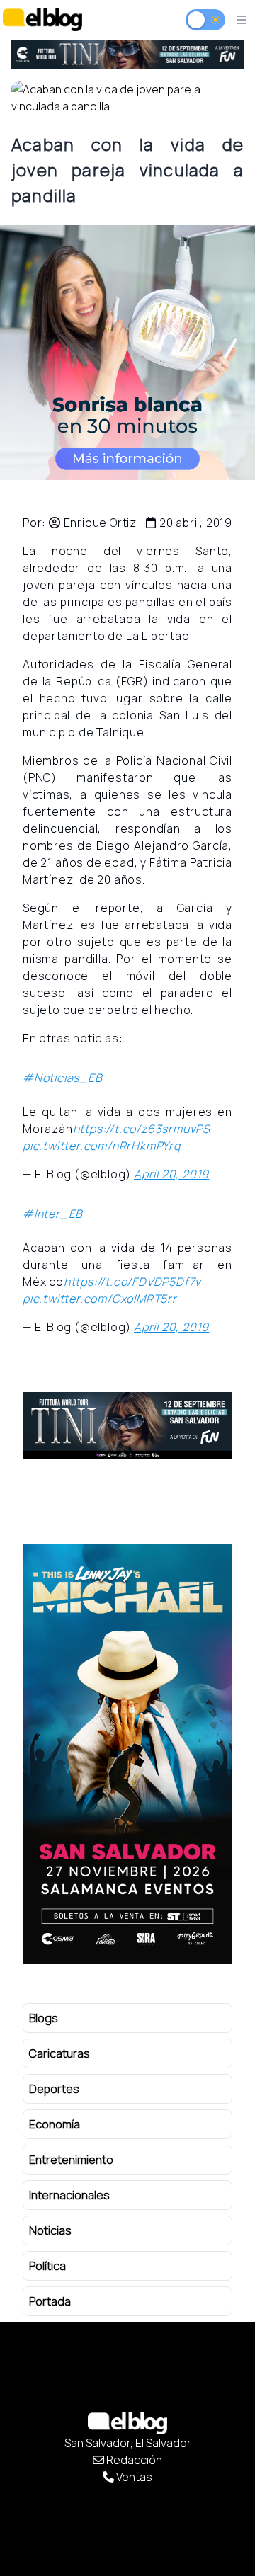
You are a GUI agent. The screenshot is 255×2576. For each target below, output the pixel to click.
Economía (55, 2124)
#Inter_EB (53, 1214)
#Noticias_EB (63, 1078)
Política (47, 2266)
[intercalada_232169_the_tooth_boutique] (127, 353)
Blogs (44, 2018)
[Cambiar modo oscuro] (205, 20)
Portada (50, 2301)
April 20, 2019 (171, 1174)
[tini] (127, 54)
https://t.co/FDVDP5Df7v (132, 1282)
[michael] (127, 1754)
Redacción (133, 2460)
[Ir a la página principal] (42, 19)
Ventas (133, 2477)
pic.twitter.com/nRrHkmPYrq (102, 1146)
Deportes (54, 2089)
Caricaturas (59, 2053)
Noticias (50, 2230)
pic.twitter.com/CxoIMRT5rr (100, 1299)
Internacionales (69, 2195)
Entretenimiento (71, 2160)
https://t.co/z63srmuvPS (142, 1129)
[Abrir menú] (242, 20)
